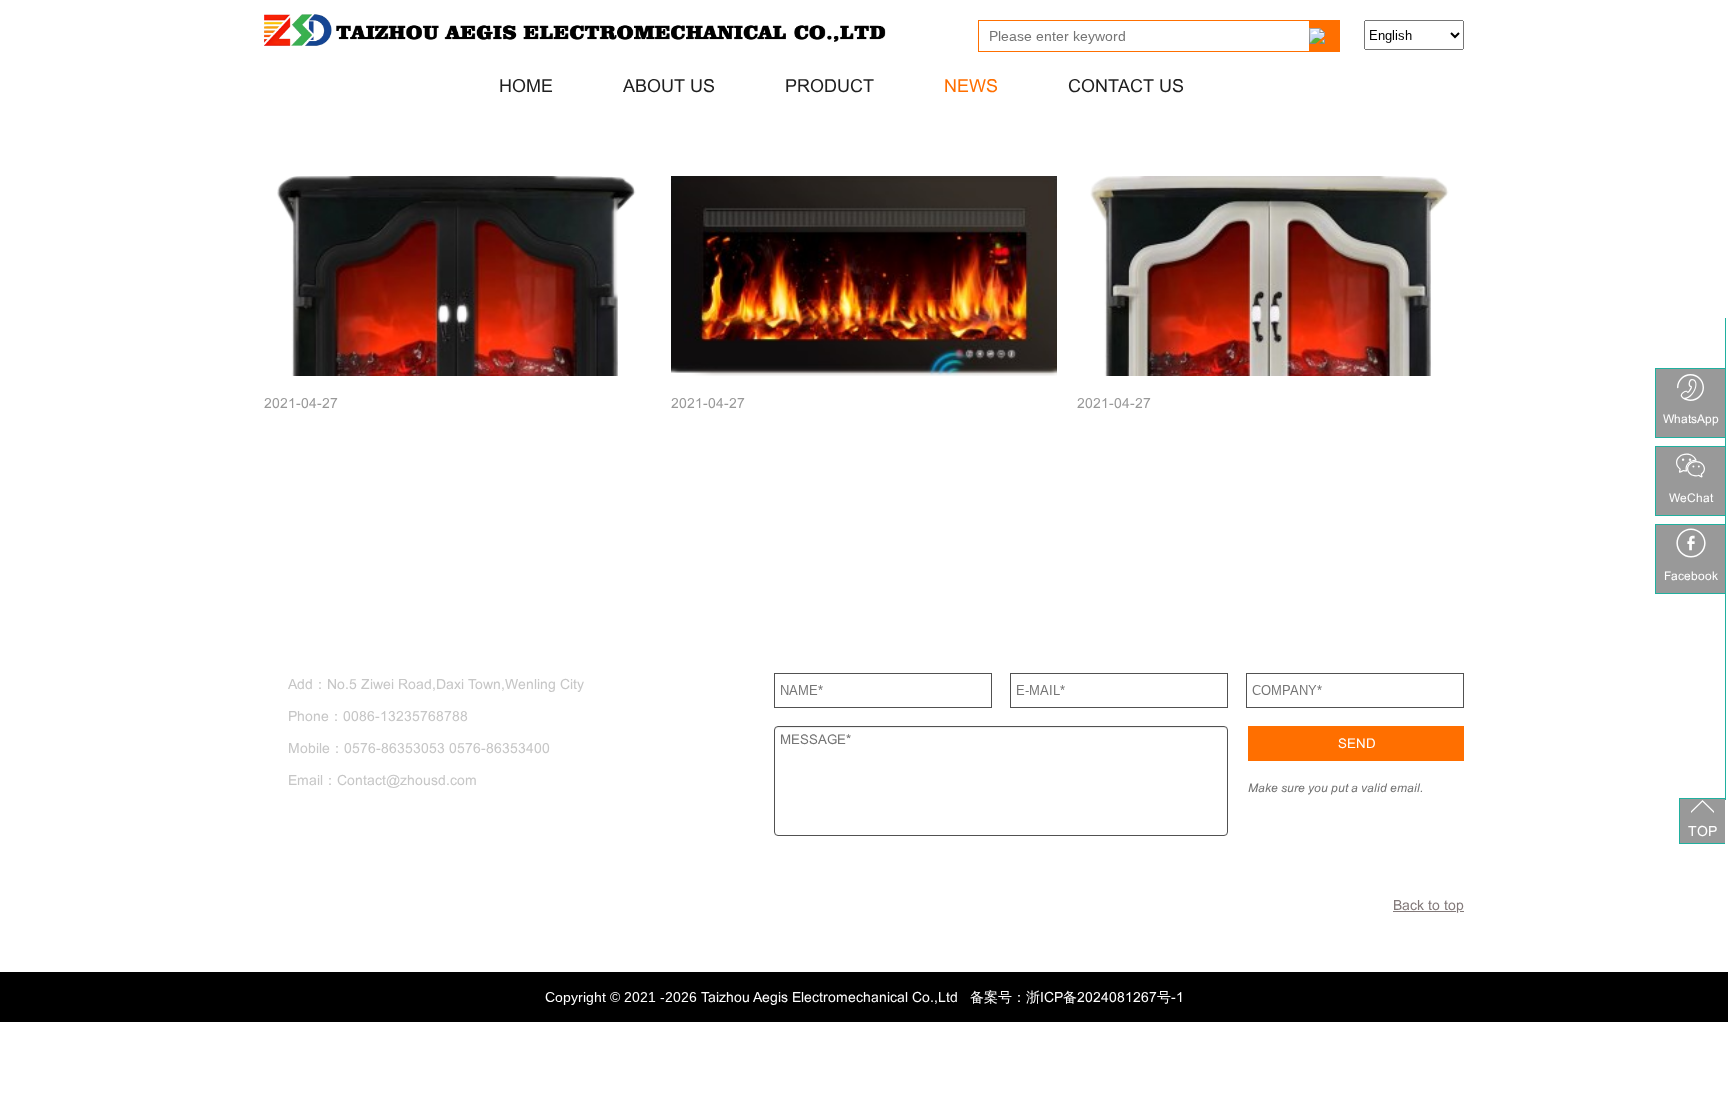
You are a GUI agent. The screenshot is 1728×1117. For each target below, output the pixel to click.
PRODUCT (829, 86)
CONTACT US (1126, 86)
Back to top (1428, 905)
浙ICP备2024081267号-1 (1105, 997)
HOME (526, 86)
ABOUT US (669, 86)
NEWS (971, 86)
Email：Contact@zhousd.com (386, 780)
